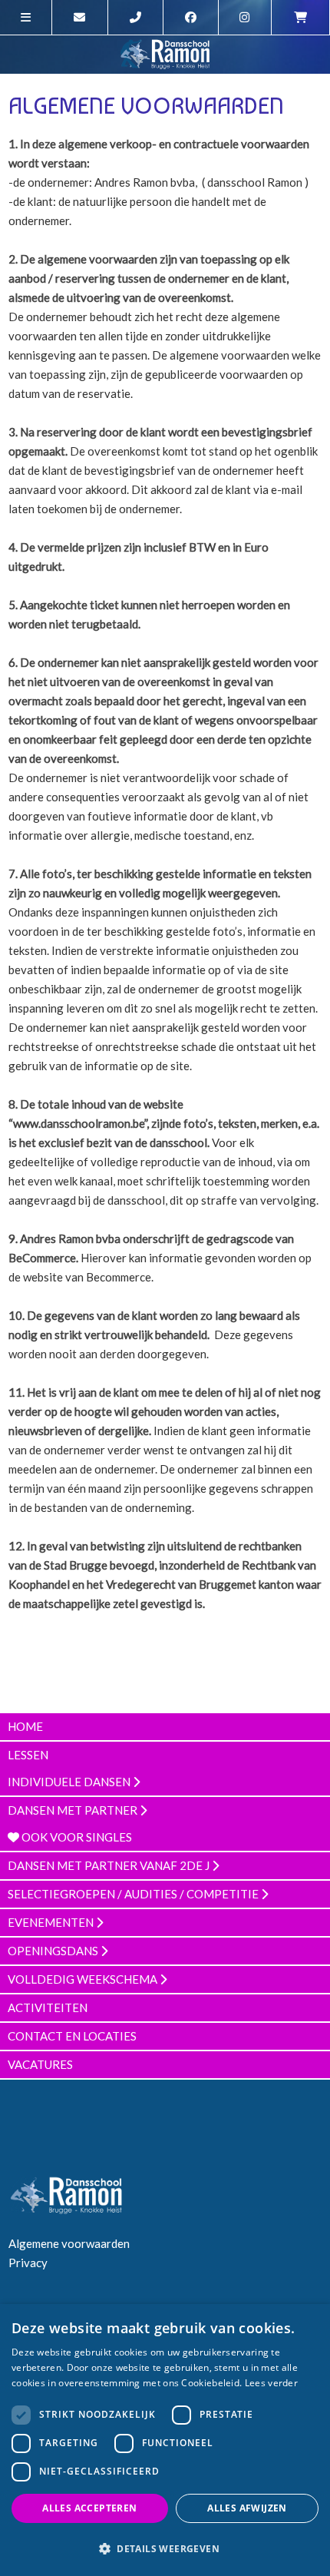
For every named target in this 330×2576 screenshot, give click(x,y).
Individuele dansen (70, 1782)
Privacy (28, 2263)
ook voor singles (76, 1837)
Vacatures (40, 2064)
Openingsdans (54, 1951)
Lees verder (271, 2383)
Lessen (28, 1755)
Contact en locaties (72, 2036)
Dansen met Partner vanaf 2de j (110, 1865)
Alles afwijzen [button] (247, 2508)
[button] (165, 2549)
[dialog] (165, 2440)
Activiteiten (48, 2007)
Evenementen (52, 1922)
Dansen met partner (74, 1810)
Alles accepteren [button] (89, 2508)
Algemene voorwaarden (69, 2243)
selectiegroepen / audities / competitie (134, 1894)
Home (25, 1726)
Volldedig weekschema (84, 1979)
